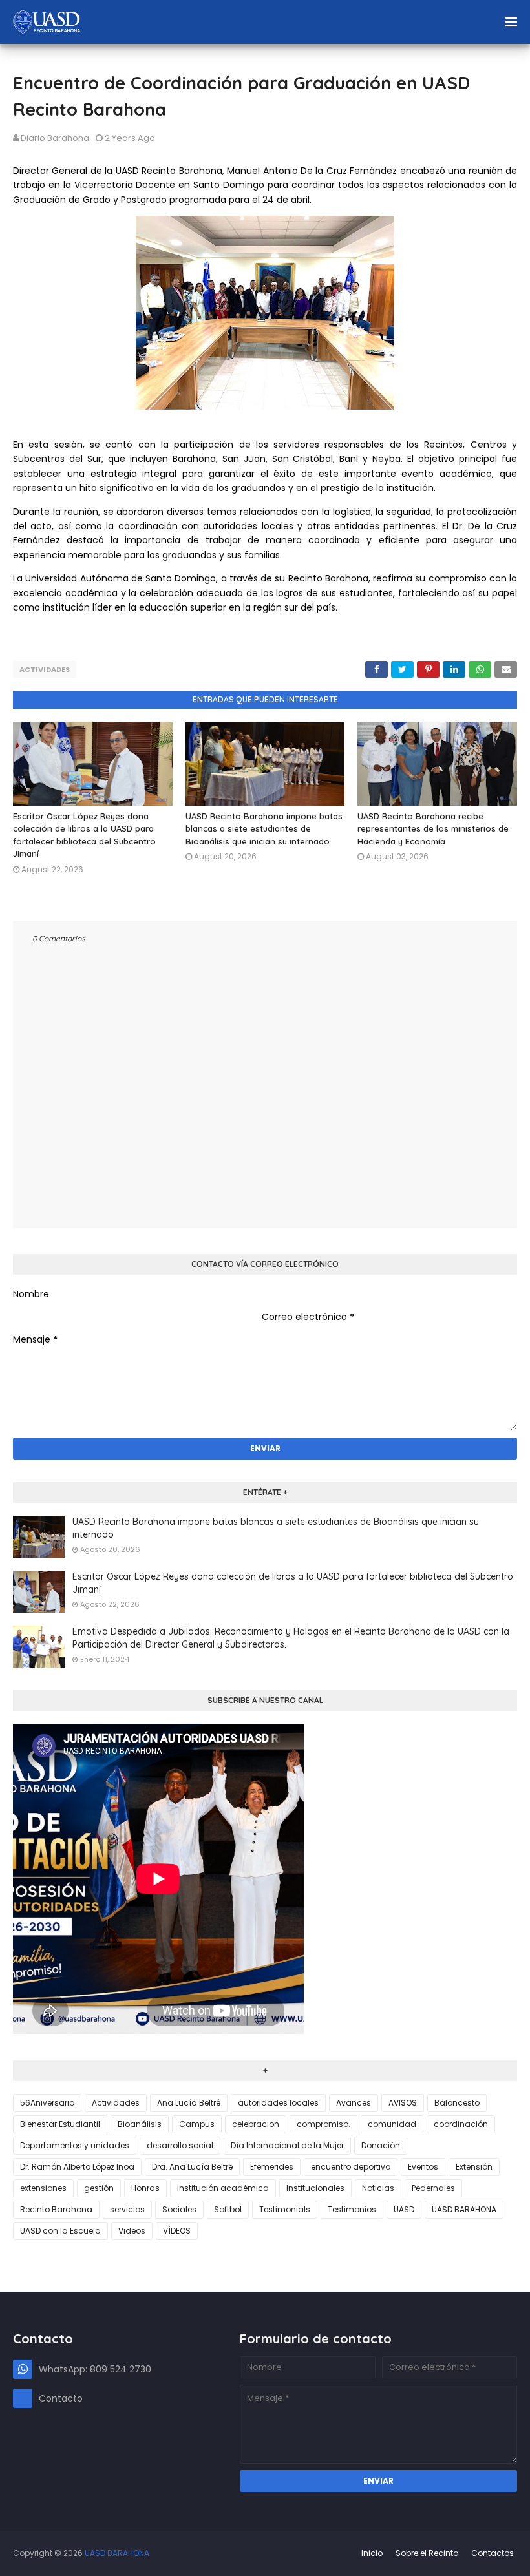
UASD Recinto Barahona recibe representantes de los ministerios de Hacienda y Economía (433, 829)
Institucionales (315, 2188)
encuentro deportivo (351, 2167)
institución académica (223, 2188)
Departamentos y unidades (75, 2145)
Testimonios (352, 2209)
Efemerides (272, 2167)
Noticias (378, 2188)
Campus (197, 2124)
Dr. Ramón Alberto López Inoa (77, 2167)
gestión (99, 2188)
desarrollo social (180, 2145)
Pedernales (433, 2188)
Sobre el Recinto (427, 2553)
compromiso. (323, 2124)
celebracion (256, 2124)
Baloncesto (457, 2103)
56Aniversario (47, 2103)
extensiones (43, 2188)
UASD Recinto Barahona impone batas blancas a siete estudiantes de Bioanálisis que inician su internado (264, 829)
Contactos (493, 2553)
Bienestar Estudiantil (60, 2124)
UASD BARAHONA (464, 2209)
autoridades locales (278, 2103)
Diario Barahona (55, 138)
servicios (127, 2209)
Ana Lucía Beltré (189, 2103)
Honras (145, 2188)
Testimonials (285, 2209)
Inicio (372, 2553)
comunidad (392, 2124)
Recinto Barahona (56, 2209)
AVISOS (403, 2103)
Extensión (474, 2167)
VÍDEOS (177, 2231)
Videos (132, 2231)
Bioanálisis (140, 2124)
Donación (381, 2145)
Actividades (45, 669)
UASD (404, 2209)
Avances (354, 2103)
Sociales (179, 2209)
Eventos (423, 2167)
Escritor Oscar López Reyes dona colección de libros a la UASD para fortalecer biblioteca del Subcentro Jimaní (293, 1583)
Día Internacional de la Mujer (287, 2145)
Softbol (228, 2209)
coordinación (461, 2124)
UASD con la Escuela (60, 2231)
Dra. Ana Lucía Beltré (192, 2167)
